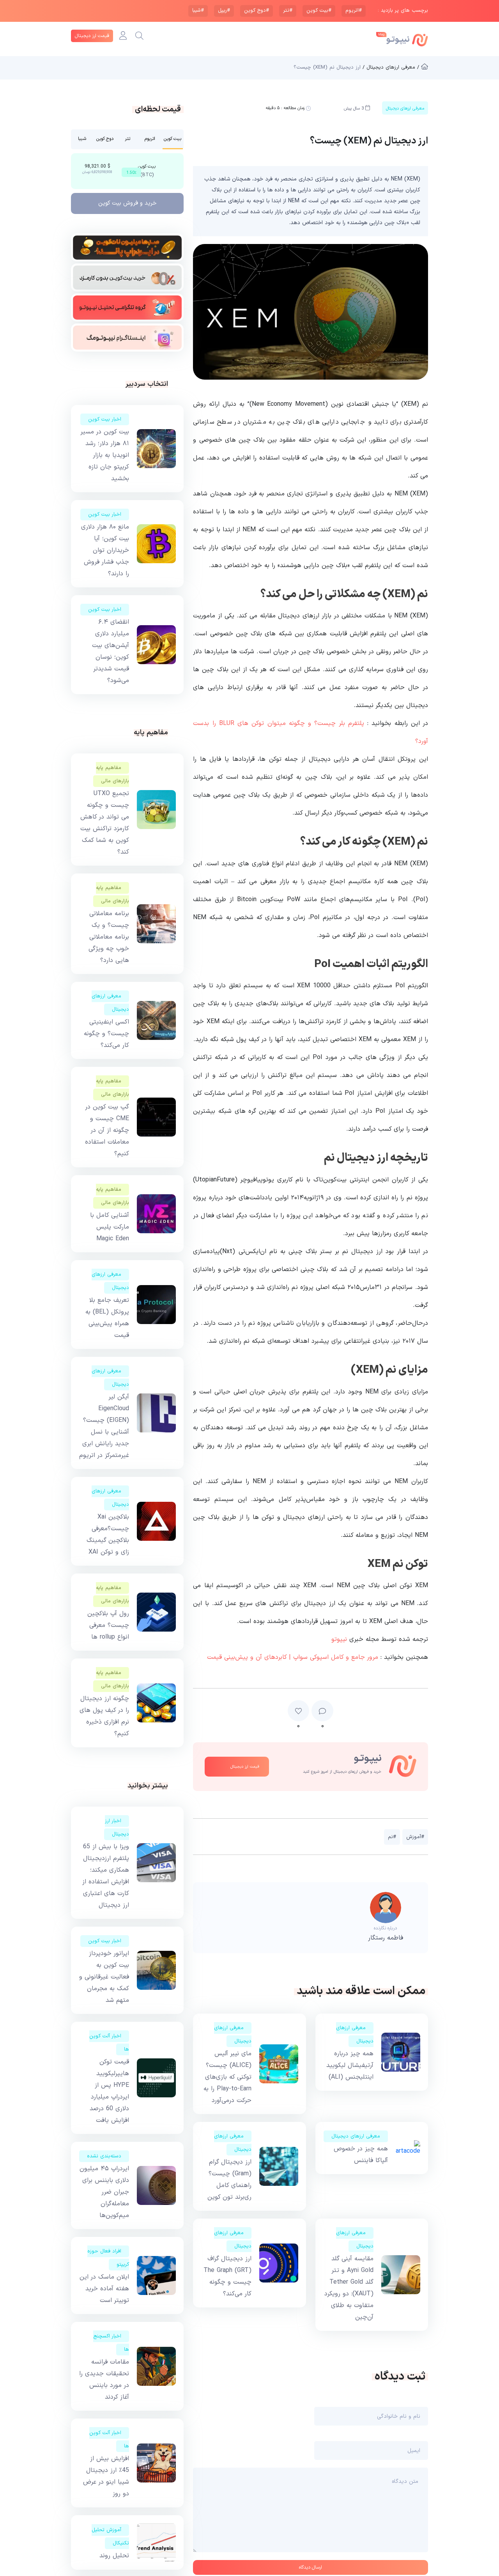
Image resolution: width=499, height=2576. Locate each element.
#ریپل (224, 11)
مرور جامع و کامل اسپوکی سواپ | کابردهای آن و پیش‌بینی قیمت (293, 1657)
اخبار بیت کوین (105, 419)
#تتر (288, 11)
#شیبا (198, 11)
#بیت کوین (319, 11)
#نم (392, 1837)
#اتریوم (354, 11)
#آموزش (415, 1837)
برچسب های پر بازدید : (403, 11)
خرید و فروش (127, 203)
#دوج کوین (257, 11)
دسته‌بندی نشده (104, 2156)
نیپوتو (339, 1639)
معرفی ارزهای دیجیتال (356, 2136)
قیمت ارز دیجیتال (92, 36)
